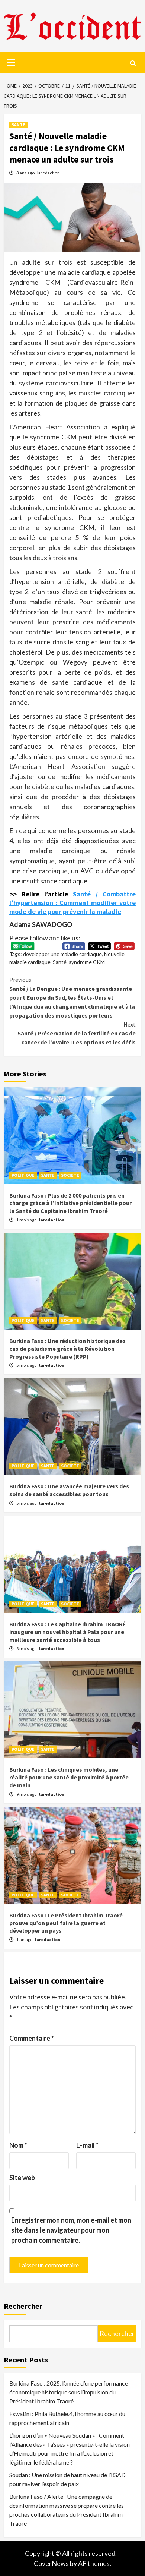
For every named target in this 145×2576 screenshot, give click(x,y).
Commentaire (32, 2038)
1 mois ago (27, 1220)
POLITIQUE (23, 1175)
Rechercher (23, 2306)
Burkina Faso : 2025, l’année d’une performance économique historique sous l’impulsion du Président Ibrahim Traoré (69, 2392)
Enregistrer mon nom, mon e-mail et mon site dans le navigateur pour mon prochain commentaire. (71, 2230)
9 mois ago (27, 1794)
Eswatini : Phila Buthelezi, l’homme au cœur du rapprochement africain (67, 2418)
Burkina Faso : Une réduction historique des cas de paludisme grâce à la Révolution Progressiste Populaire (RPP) (67, 1349)
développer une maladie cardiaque (62, 954)
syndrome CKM (87, 962)
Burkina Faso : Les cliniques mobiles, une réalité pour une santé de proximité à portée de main (69, 1777)
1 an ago (25, 1940)
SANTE (18, 125)
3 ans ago (26, 173)
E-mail (87, 2145)
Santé (60, 962)
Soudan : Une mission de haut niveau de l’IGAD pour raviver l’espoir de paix (67, 2479)
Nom (18, 2145)
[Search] (133, 63)
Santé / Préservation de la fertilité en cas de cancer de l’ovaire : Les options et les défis (77, 1033)
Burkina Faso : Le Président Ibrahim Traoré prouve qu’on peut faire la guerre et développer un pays (66, 1923)
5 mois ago (27, 1365)
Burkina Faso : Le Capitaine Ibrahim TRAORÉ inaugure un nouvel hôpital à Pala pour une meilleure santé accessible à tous (68, 1632)
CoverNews (51, 2563)
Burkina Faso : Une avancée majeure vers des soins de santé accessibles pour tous (69, 1490)
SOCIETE (70, 1175)
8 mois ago (27, 1648)
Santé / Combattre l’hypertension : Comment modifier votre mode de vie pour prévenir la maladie (72, 903)
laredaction (49, 173)
